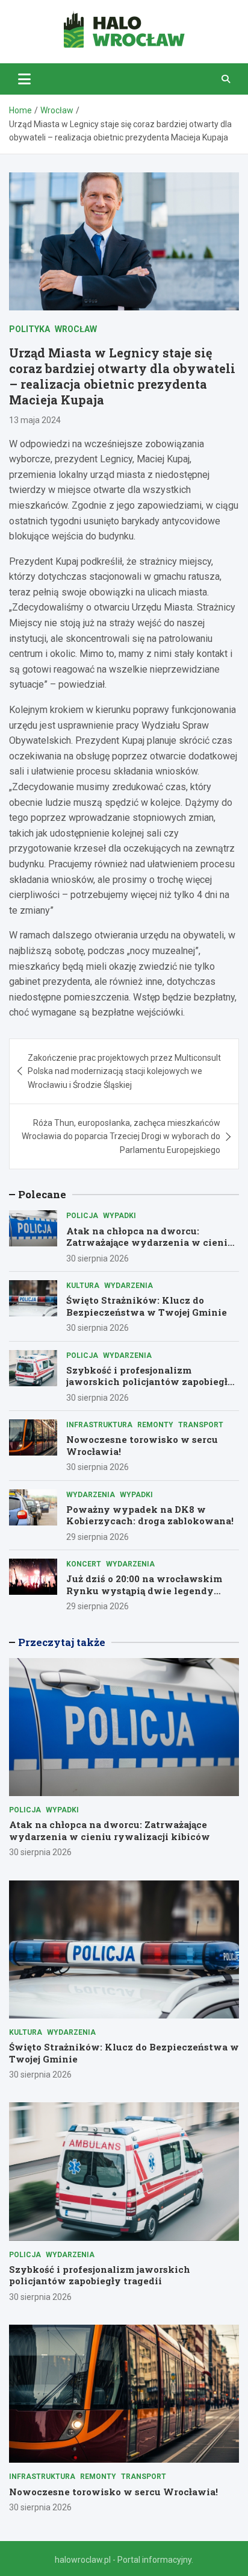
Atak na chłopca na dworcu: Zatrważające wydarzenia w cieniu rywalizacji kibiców (150, 1242)
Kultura (83, 1286)
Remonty (155, 1425)
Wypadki (119, 1216)
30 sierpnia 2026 (98, 1258)
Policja (82, 1216)
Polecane (42, 1194)
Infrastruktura (99, 1425)
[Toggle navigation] (24, 79)
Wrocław (76, 329)
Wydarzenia (129, 1286)
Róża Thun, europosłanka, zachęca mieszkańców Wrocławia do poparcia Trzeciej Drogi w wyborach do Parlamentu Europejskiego (121, 1136)
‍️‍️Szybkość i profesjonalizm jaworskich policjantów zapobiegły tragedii (150, 1382)
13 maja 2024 (35, 420)
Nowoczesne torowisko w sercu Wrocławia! (142, 1445)
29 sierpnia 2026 (98, 1537)
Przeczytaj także (62, 1642)
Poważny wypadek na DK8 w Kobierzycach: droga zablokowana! (150, 1515)
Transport (201, 1425)
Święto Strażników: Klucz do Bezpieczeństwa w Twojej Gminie (147, 1306)
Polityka (29, 329)
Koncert (84, 1564)
